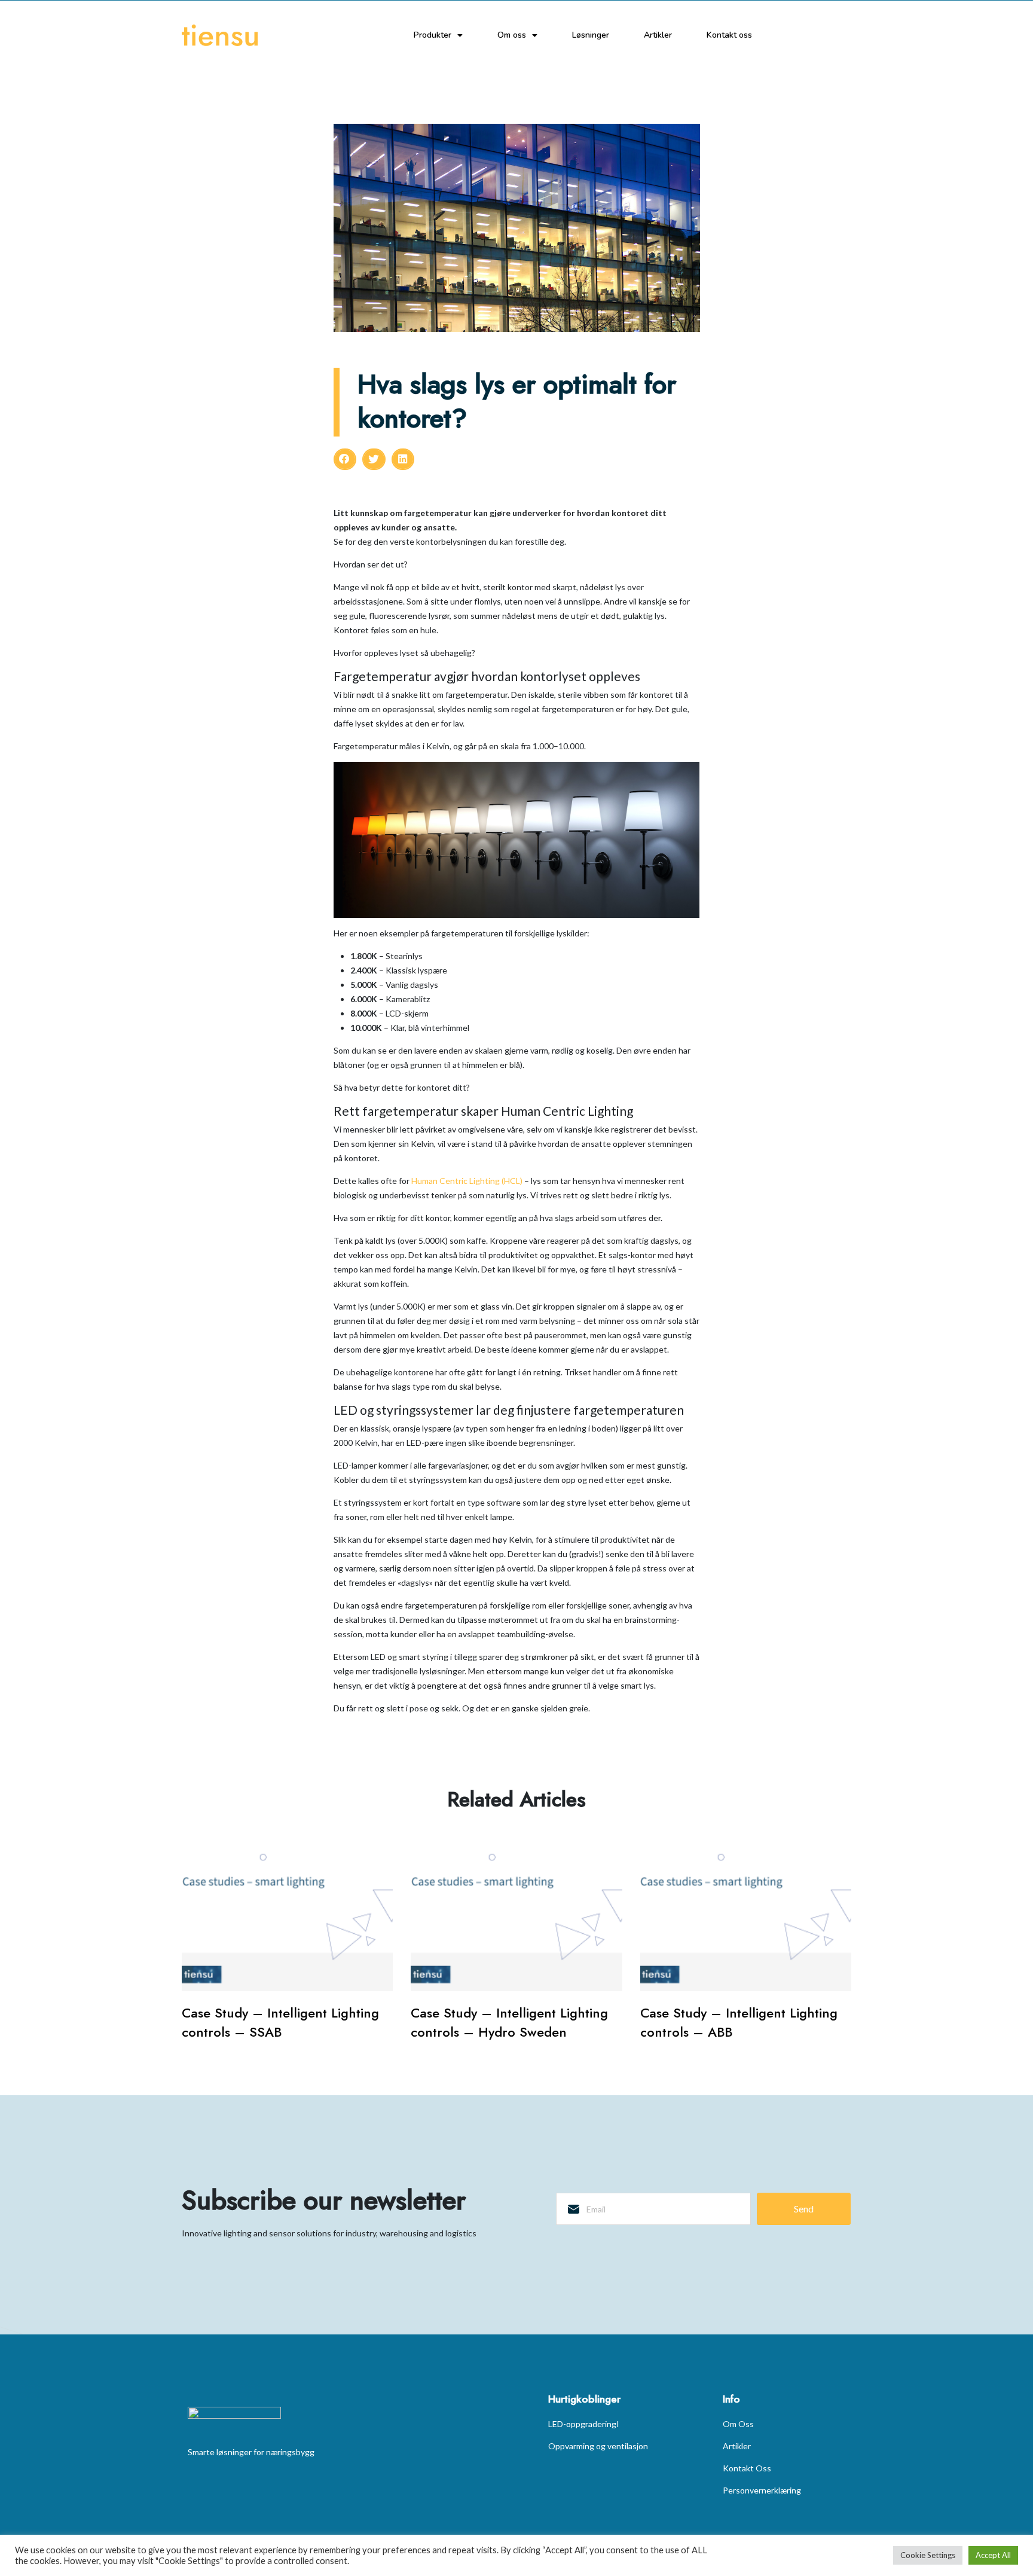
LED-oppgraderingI (584, 2424)
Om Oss (738, 2424)
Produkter (433, 35)
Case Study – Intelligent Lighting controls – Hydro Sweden (509, 2022)
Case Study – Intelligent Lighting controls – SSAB (280, 2022)
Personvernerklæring (762, 2490)
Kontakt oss (729, 35)
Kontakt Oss (747, 2468)
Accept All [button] (993, 2555)
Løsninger (591, 35)
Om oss (512, 35)
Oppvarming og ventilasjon (598, 2446)
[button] (345, 459)
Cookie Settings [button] (928, 2555)
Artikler (658, 35)
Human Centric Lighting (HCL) (467, 1181)
